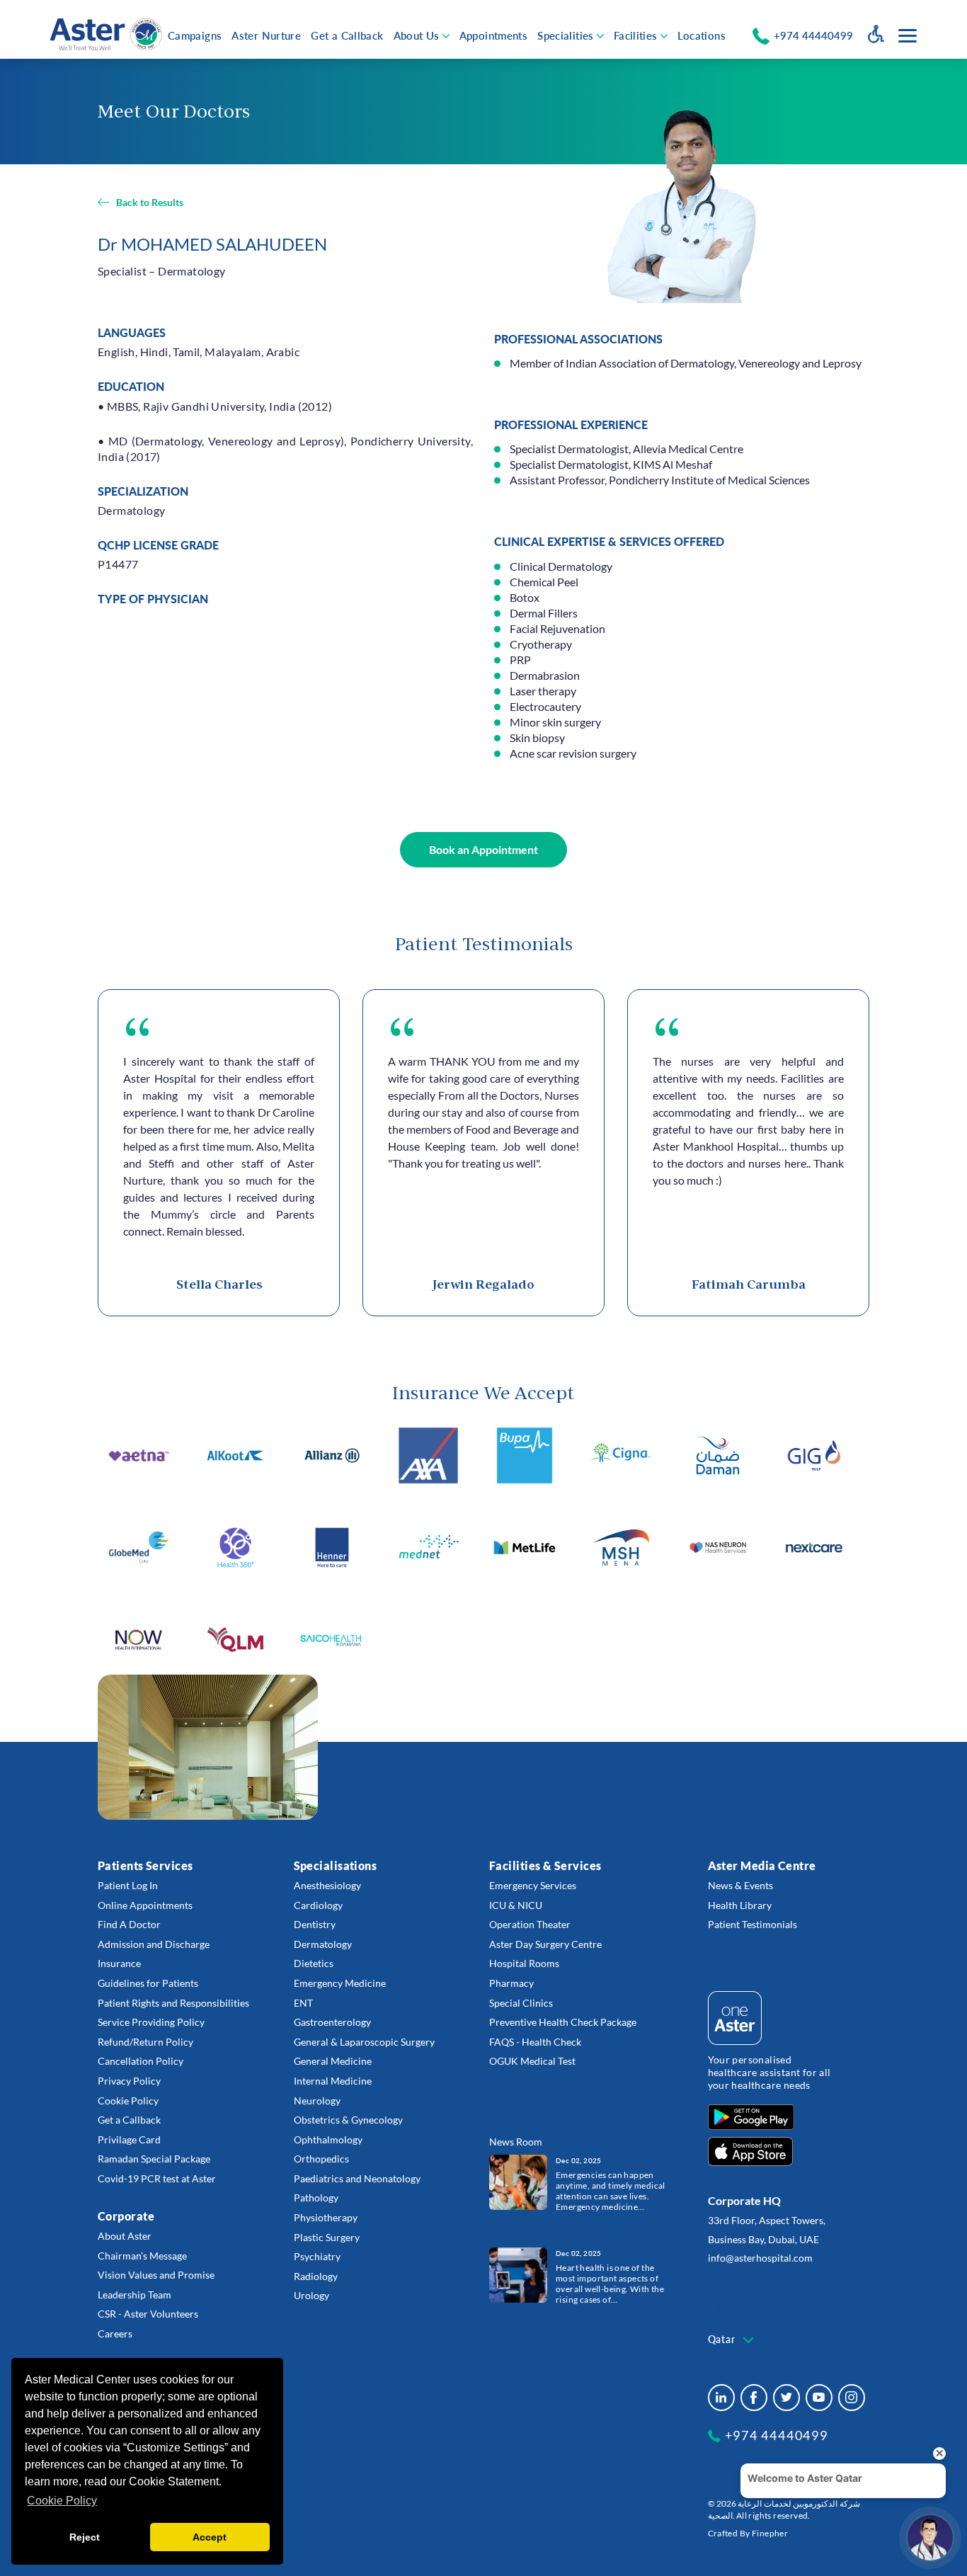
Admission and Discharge (154, 1944)
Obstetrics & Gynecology (348, 2120)
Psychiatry (317, 2256)
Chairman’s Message (142, 2256)
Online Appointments (145, 1905)
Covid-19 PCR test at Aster (157, 2178)
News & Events (740, 1885)
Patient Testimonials (753, 1924)
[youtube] (819, 2398)
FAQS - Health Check (535, 2042)
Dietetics (314, 1963)
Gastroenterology (332, 2022)
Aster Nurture (266, 35)
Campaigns (195, 35)
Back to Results (150, 202)
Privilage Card (129, 2139)
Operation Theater (530, 1924)
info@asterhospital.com (760, 2258)
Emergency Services (533, 1885)
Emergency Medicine (340, 1983)
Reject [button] (85, 2537)
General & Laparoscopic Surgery (364, 2042)
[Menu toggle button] (908, 36)
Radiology (316, 2276)
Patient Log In (128, 1885)
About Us (417, 35)
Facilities (636, 35)
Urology (311, 2295)
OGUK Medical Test (532, 2061)
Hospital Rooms (524, 1963)
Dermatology (323, 1944)
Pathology (316, 2198)
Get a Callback (347, 35)
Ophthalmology (328, 2139)
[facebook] (754, 2398)
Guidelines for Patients (148, 1983)
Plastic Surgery (327, 2237)
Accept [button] (210, 2537)
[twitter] (786, 2398)
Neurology (317, 2101)
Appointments (494, 35)
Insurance (119, 1963)
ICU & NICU (516, 1905)
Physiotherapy (326, 2217)
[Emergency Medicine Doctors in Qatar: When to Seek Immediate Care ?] (518, 2181)
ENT (303, 2003)
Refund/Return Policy (145, 2042)
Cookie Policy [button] (62, 2501)
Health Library (740, 1905)
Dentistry (315, 1924)
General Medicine (333, 2061)
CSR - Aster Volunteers (148, 2314)
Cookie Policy (128, 2101)
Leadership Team (135, 2295)
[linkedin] (721, 2398)
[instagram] (852, 2398)
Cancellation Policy (141, 2061)
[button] (483, 850)
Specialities (566, 35)
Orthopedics (321, 2159)
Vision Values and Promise (156, 2275)
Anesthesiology (327, 1885)
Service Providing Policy (151, 2022)
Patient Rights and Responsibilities (173, 2003)
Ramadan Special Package (154, 2159)
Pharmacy (511, 1983)
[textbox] (732, 2340)
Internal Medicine (333, 2081)
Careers (115, 2333)
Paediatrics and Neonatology (357, 2178)
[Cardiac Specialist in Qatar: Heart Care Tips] (518, 2274)
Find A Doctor (129, 1924)
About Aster (125, 2236)
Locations (702, 35)
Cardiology (318, 1905)
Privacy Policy (129, 2081)
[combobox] (732, 2340)
